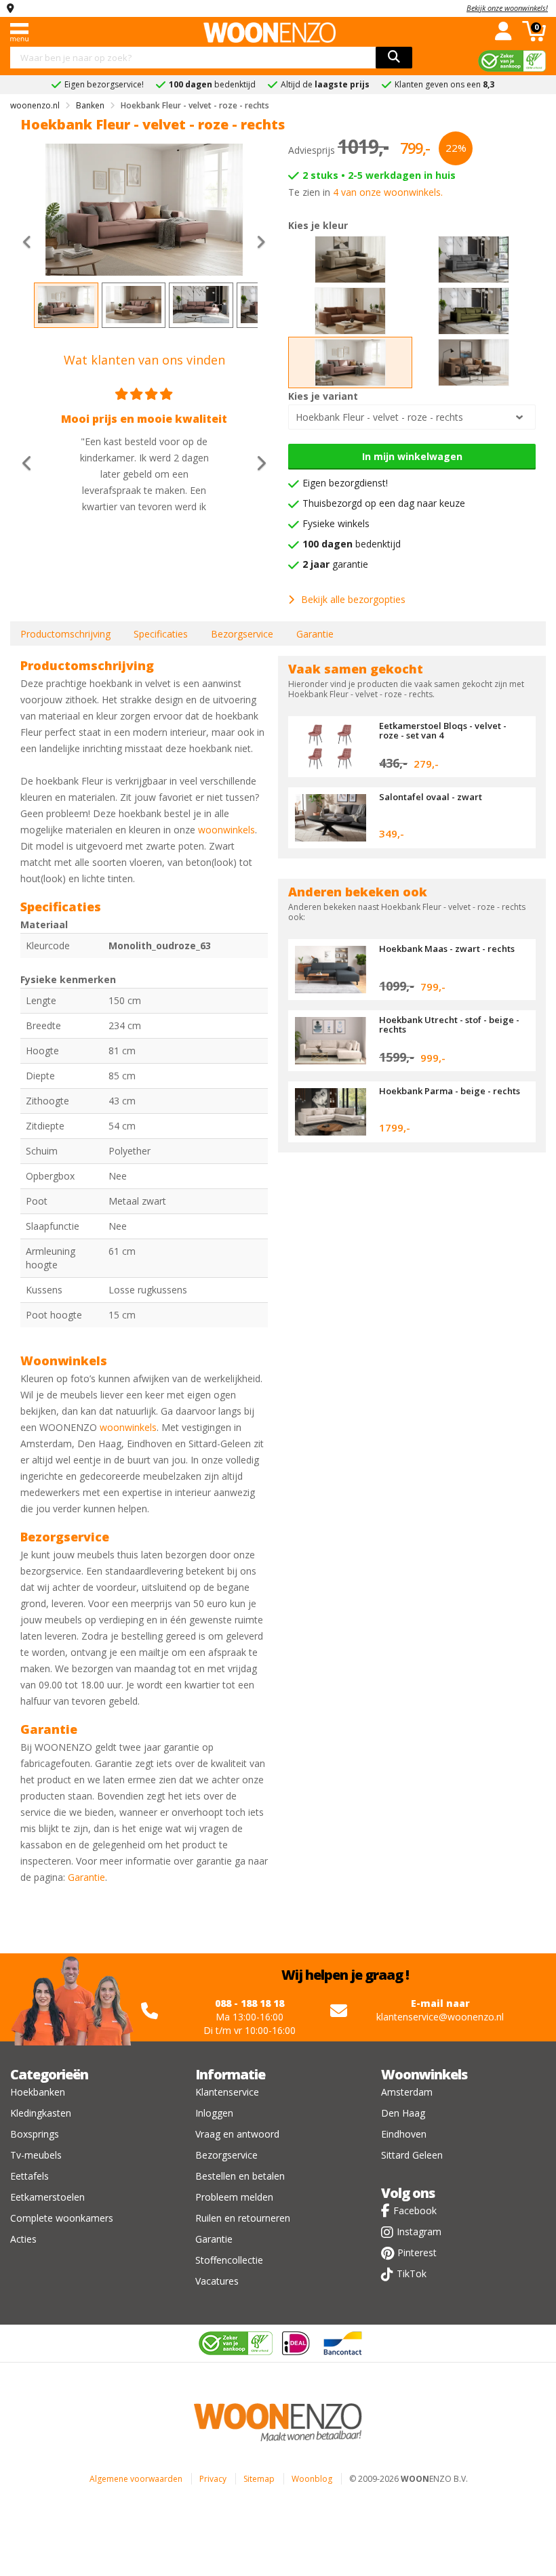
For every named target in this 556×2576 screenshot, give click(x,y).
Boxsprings (35, 2134)
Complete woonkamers (62, 2218)
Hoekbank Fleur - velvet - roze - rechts (379, 417)
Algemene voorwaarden (136, 2479)
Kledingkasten (41, 2113)
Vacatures (217, 2281)
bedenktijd (352, 544)
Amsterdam (407, 2092)
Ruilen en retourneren (243, 2218)
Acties (23, 2239)
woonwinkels (226, 830)
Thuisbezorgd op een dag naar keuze (384, 503)
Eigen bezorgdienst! (345, 483)
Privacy (213, 2479)
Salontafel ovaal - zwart (431, 797)
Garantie (315, 634)
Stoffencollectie (229, 2260)
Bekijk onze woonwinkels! (507, 8)
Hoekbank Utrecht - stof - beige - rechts (449, 1024)
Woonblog (312, 2479)
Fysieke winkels (336, 523)
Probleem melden (234, 2197)
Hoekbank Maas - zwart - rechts (447, 949)
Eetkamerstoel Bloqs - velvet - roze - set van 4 (443, 730)
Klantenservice (227, 2092)
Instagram (419, 2231)
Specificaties (161, 634)
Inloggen (214, 2113)
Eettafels (29, 2176)
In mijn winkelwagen (412, 456)
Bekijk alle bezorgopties (353, 599)
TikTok (412, 2273)
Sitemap (259, 2479)
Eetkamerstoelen (47, 2197)
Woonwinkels (424, 2074)
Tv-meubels (36, 2155)
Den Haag (403, 2113)
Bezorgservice (242, 634)
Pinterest (417, 2252)
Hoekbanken (38, 2092)
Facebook (415, 2210)
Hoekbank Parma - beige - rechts (450, 1091)
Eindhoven (404, 2134)
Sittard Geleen (412, 2155)
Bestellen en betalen (240, 2176)
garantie (335, 564)
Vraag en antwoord (237, 2134)
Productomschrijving (65, 634)
